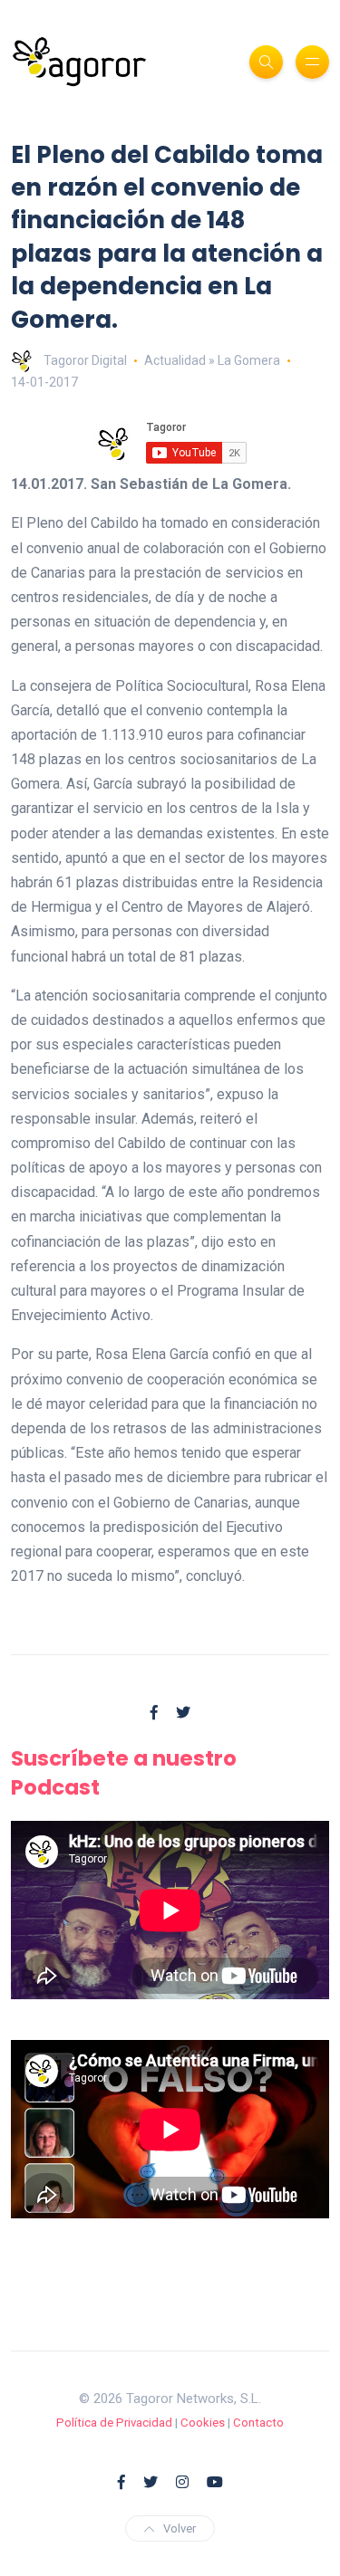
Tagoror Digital (85, 360)
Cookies (203, 2423)
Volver (180, 2528)
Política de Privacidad (114, 2423)
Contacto (258, 2423)
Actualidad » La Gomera (212, 360)
